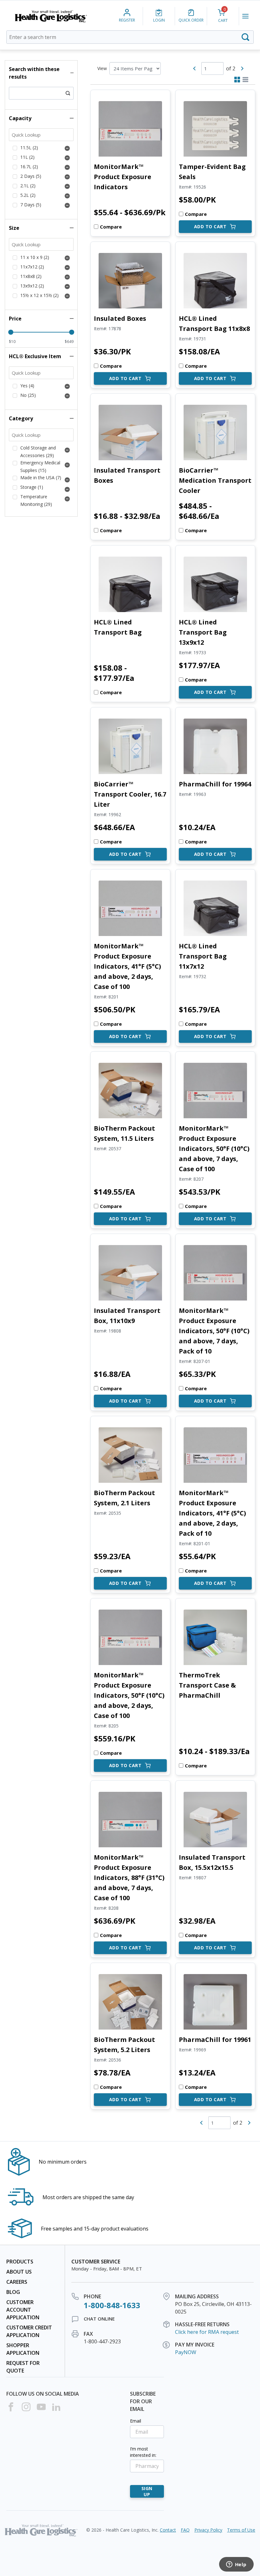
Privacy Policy (208, 2530)
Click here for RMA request (207, 2332)
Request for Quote (23, 2367)
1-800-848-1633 (112, 2305)
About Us (19, 2272)
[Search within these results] (68, 93)
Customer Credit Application (29, 2331)
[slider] (11, 332)
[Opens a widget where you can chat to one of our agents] (236, 2565)
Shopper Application (23, 2349)
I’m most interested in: (143, 2452)
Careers (17, 2282)
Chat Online (99, 2319)
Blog (13, 2292)
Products (20, 2262)
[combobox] (130, 37)
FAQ (185, 2530)
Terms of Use (241, 2530)
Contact (168, 2530)
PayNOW (186, 2352)
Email (136, 2421)
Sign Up (147, 2491)
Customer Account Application (23, 2310)
